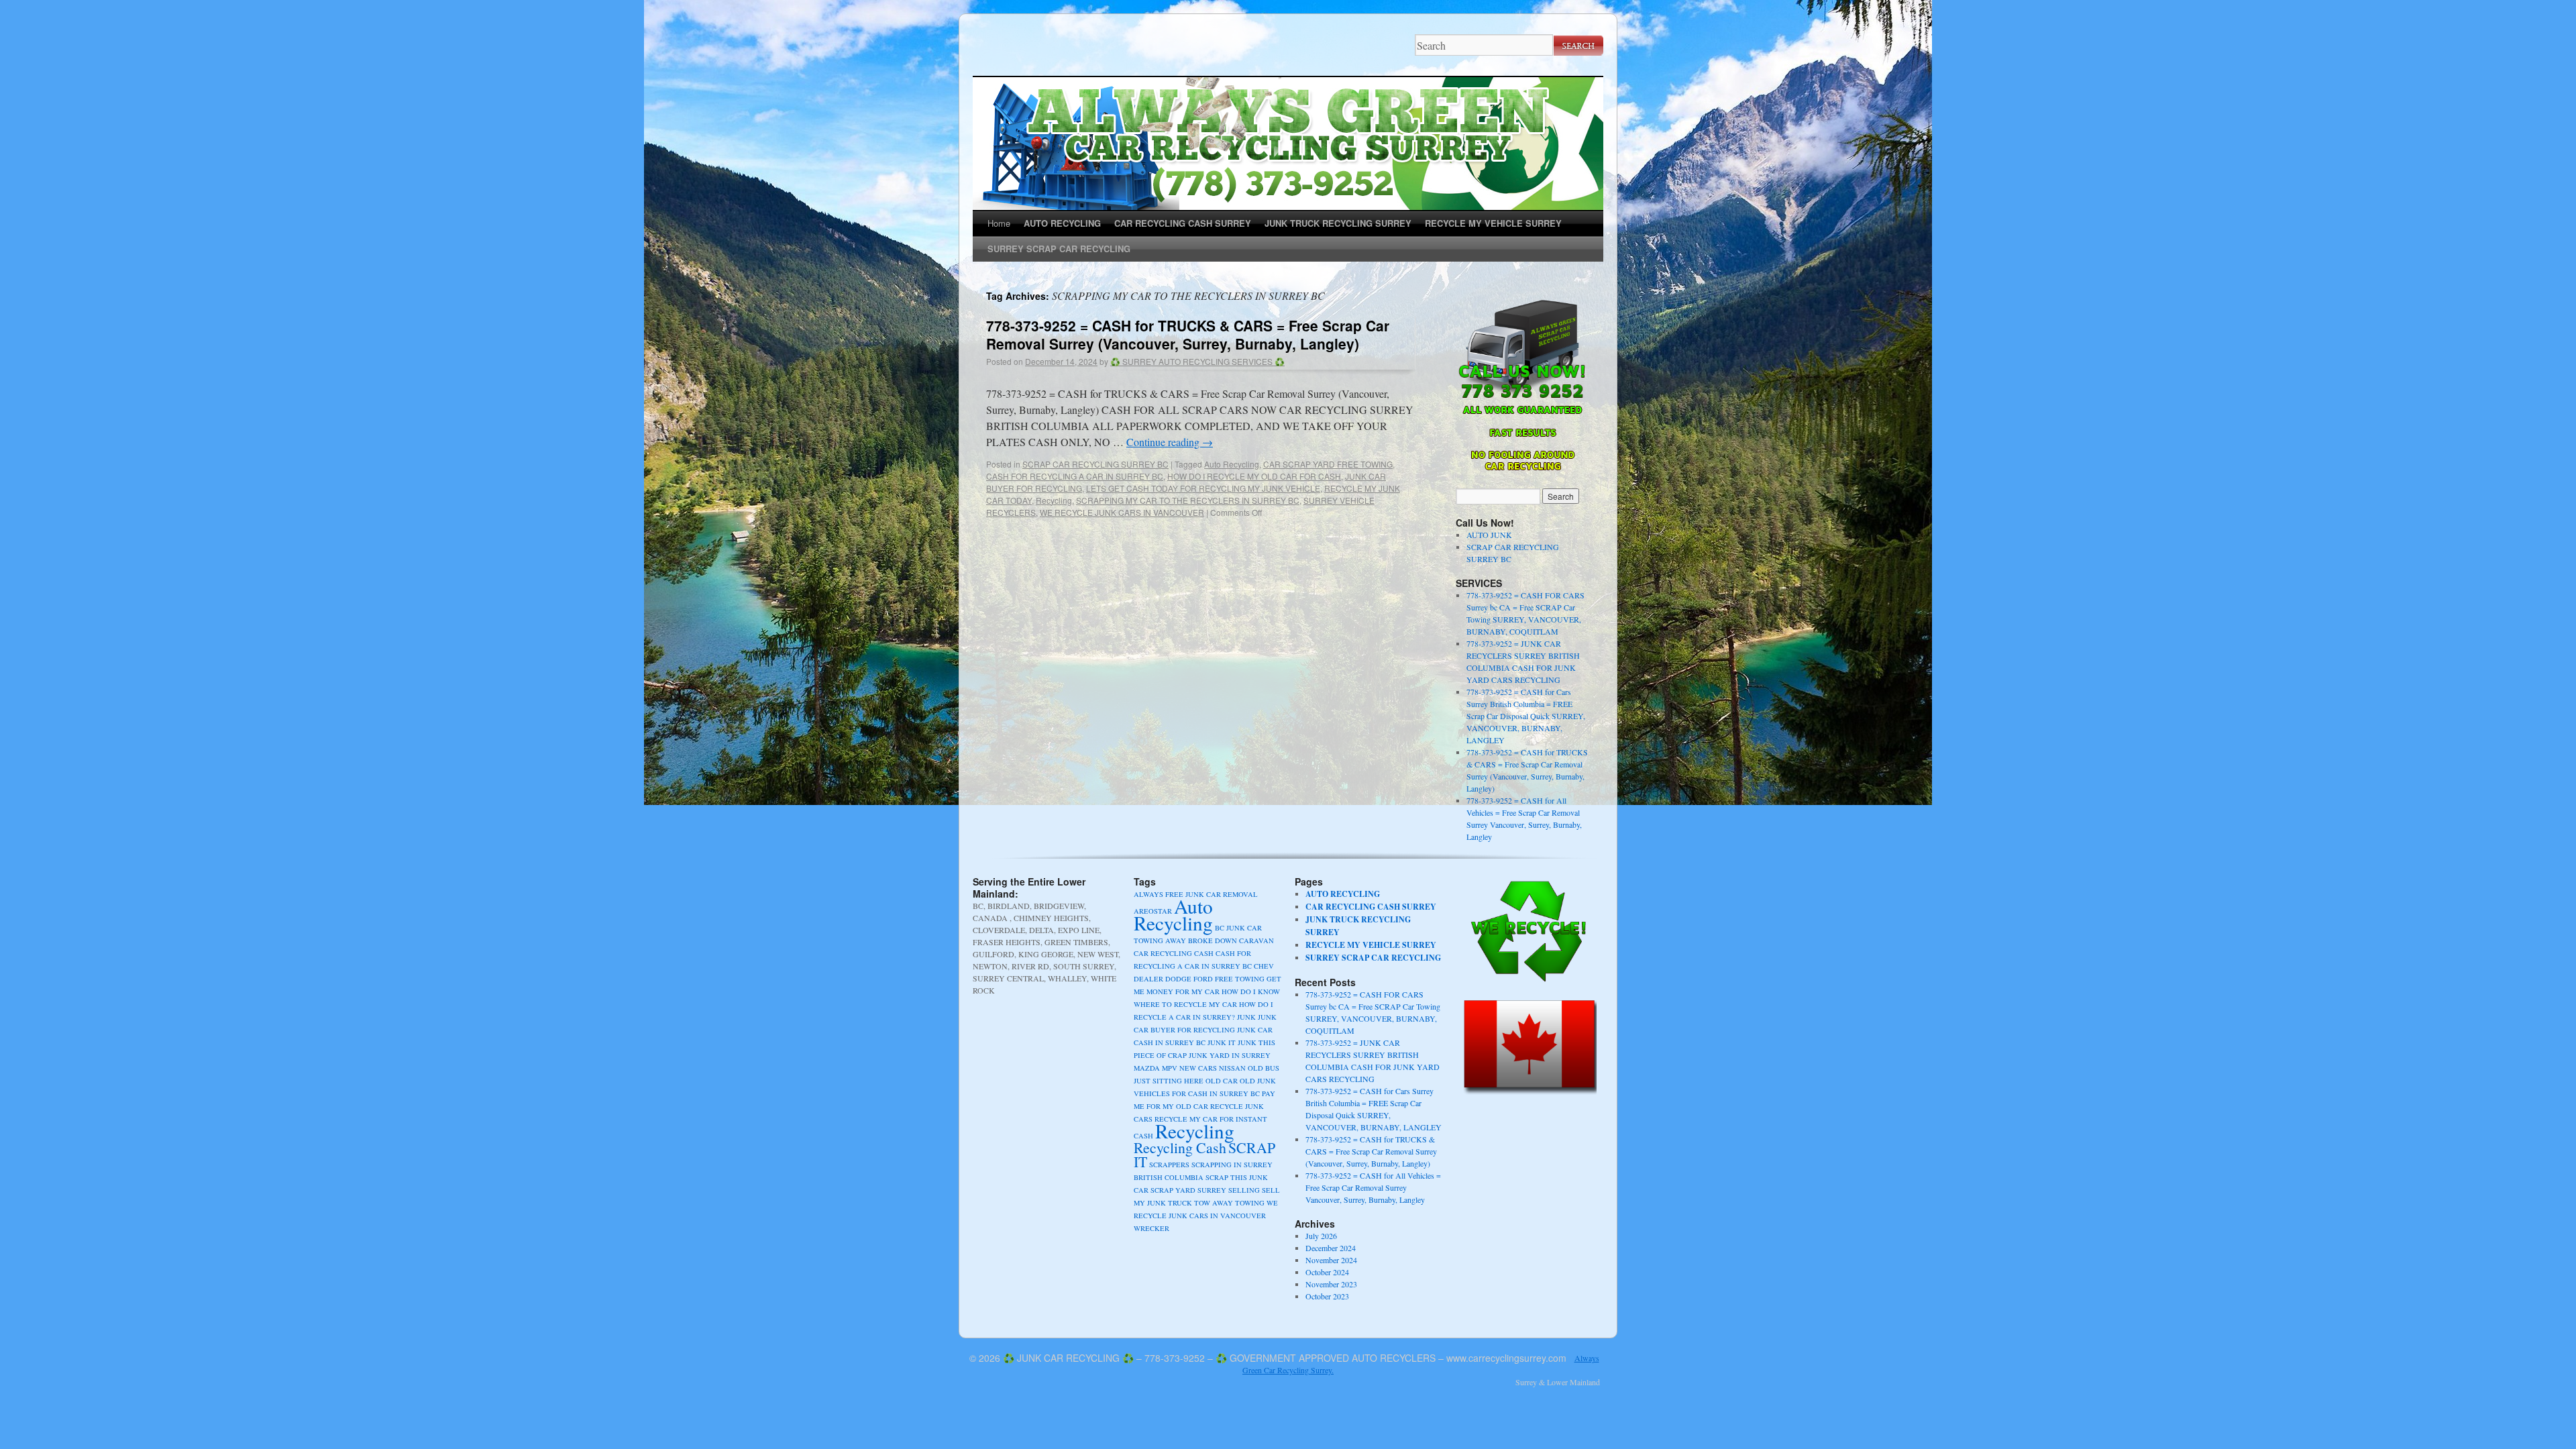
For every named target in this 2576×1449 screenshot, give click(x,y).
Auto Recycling (1232, 464)
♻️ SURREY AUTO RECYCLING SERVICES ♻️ (1197, 361)
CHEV (1264, 966)
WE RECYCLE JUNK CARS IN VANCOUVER (1122, 512)
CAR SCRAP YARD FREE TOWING (1328, 464)
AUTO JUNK (1489, 535)
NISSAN (1232, 1068)
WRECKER (1151, 1228)
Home (999, 223)
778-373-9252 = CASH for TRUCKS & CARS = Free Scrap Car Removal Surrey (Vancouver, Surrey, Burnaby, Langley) (1188, 334)
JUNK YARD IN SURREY (1230, 1055)
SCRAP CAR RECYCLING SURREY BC (1095, 464)
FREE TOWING (1240, 979)
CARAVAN (1256, 941)
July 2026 (1321, 1236)
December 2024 (1331, 1248)
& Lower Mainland (1569, 1382)
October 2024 (1327, 1272)
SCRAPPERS (1169, 1165)
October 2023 (1327, 1296)
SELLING (1244, 1190)
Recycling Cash (1180, 1147)
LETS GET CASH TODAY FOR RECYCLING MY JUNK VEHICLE (1203, 488)
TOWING (1250, 1203)
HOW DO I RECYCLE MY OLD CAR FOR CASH (1254, 476)
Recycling (1054, 500)
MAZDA (1147, 1068)
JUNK (1246, 1017)
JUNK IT (1222, 1042)
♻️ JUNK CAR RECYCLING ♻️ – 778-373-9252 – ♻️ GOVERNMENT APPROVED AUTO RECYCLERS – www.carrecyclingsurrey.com (1285, 1358)
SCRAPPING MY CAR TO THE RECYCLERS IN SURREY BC (1188, 500)
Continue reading (1170, 442)
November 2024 (1331, 1260)
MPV (1170, 1068)
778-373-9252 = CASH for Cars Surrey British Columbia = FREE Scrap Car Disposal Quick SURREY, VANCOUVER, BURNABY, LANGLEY (1526, 716)
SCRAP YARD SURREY (1188, 1190)
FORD (1203, 979)
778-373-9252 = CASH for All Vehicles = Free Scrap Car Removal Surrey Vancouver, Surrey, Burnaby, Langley (1373, 1187)
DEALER (1148, 979)
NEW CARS (1198, 1068)
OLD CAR (1222, 1081)
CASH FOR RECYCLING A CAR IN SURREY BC (1075, 476)
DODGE (1178, 979)
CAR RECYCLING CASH (1174, 953)
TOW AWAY (1214, 1203)
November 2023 (1331, 1284)
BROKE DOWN (1213, 941)
